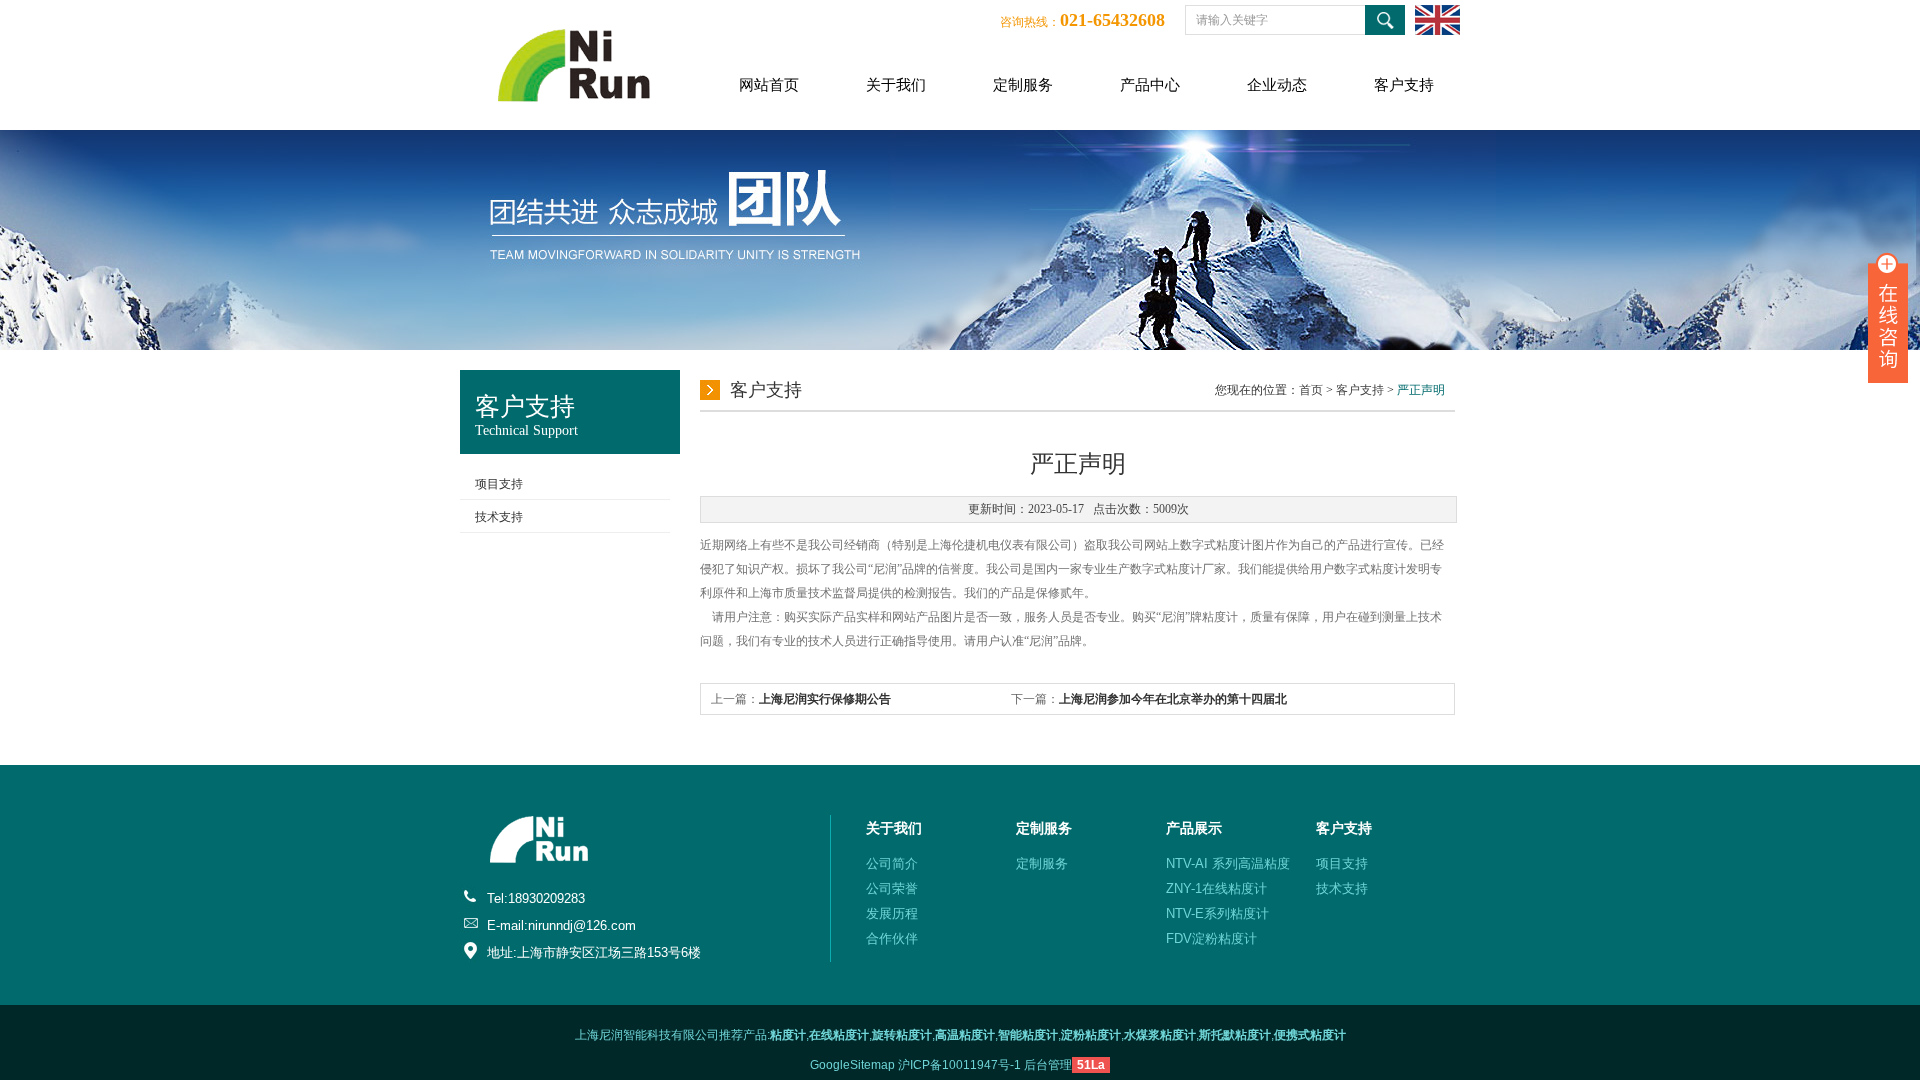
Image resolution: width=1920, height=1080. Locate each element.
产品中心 (1150, 85)
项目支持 (499, 484)
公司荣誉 (892, 888)
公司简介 (892, 863)
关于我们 (896, 85)
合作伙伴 (892, 938)
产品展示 (1194, 828)
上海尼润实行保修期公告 (825, 699)
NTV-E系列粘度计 (1217, 913)
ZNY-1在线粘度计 (1216, 888)
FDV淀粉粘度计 (1211, 938)
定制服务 (1023, 85)
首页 (1311, 390)
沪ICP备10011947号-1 (959, 1065)
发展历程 (892, 913)
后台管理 (1048, 1065)
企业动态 (1277, 85)
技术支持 (499, 517)
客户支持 (1404, 85)
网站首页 (769, 85)
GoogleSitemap (852, 1065)
